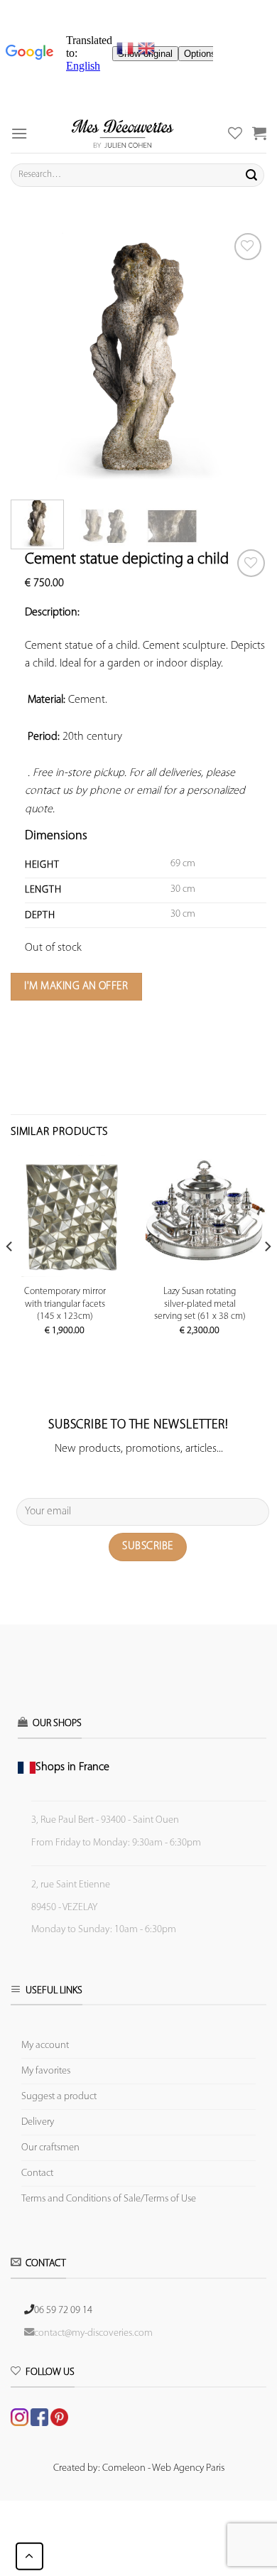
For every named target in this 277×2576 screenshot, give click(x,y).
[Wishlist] (251, 563)
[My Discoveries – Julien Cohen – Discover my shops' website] (123, 133)
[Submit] (251, 175)
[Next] (244, 357)
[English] (146, 48)
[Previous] (33, 357)
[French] (127, 48)
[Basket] (259, 133)
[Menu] (19, 133)
